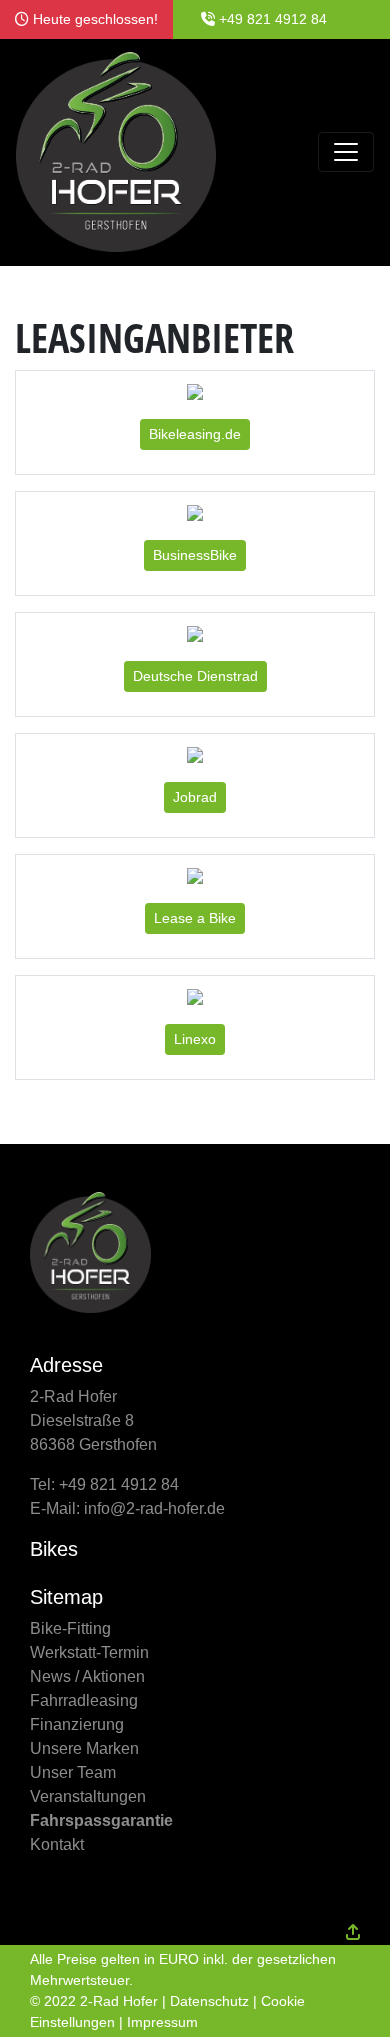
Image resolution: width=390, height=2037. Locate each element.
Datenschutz (209, 2001)
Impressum (162, 2022)
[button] (195, 434)
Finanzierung (77, 1724)
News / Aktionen (87, 1676)
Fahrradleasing (84, 1700)
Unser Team (73, 1772)
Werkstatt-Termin (89, 1652)
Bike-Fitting (70, 1628)
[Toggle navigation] (346, 152)
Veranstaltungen (88, 1796)
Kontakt (57, 1844)
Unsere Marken (84, 1748)
